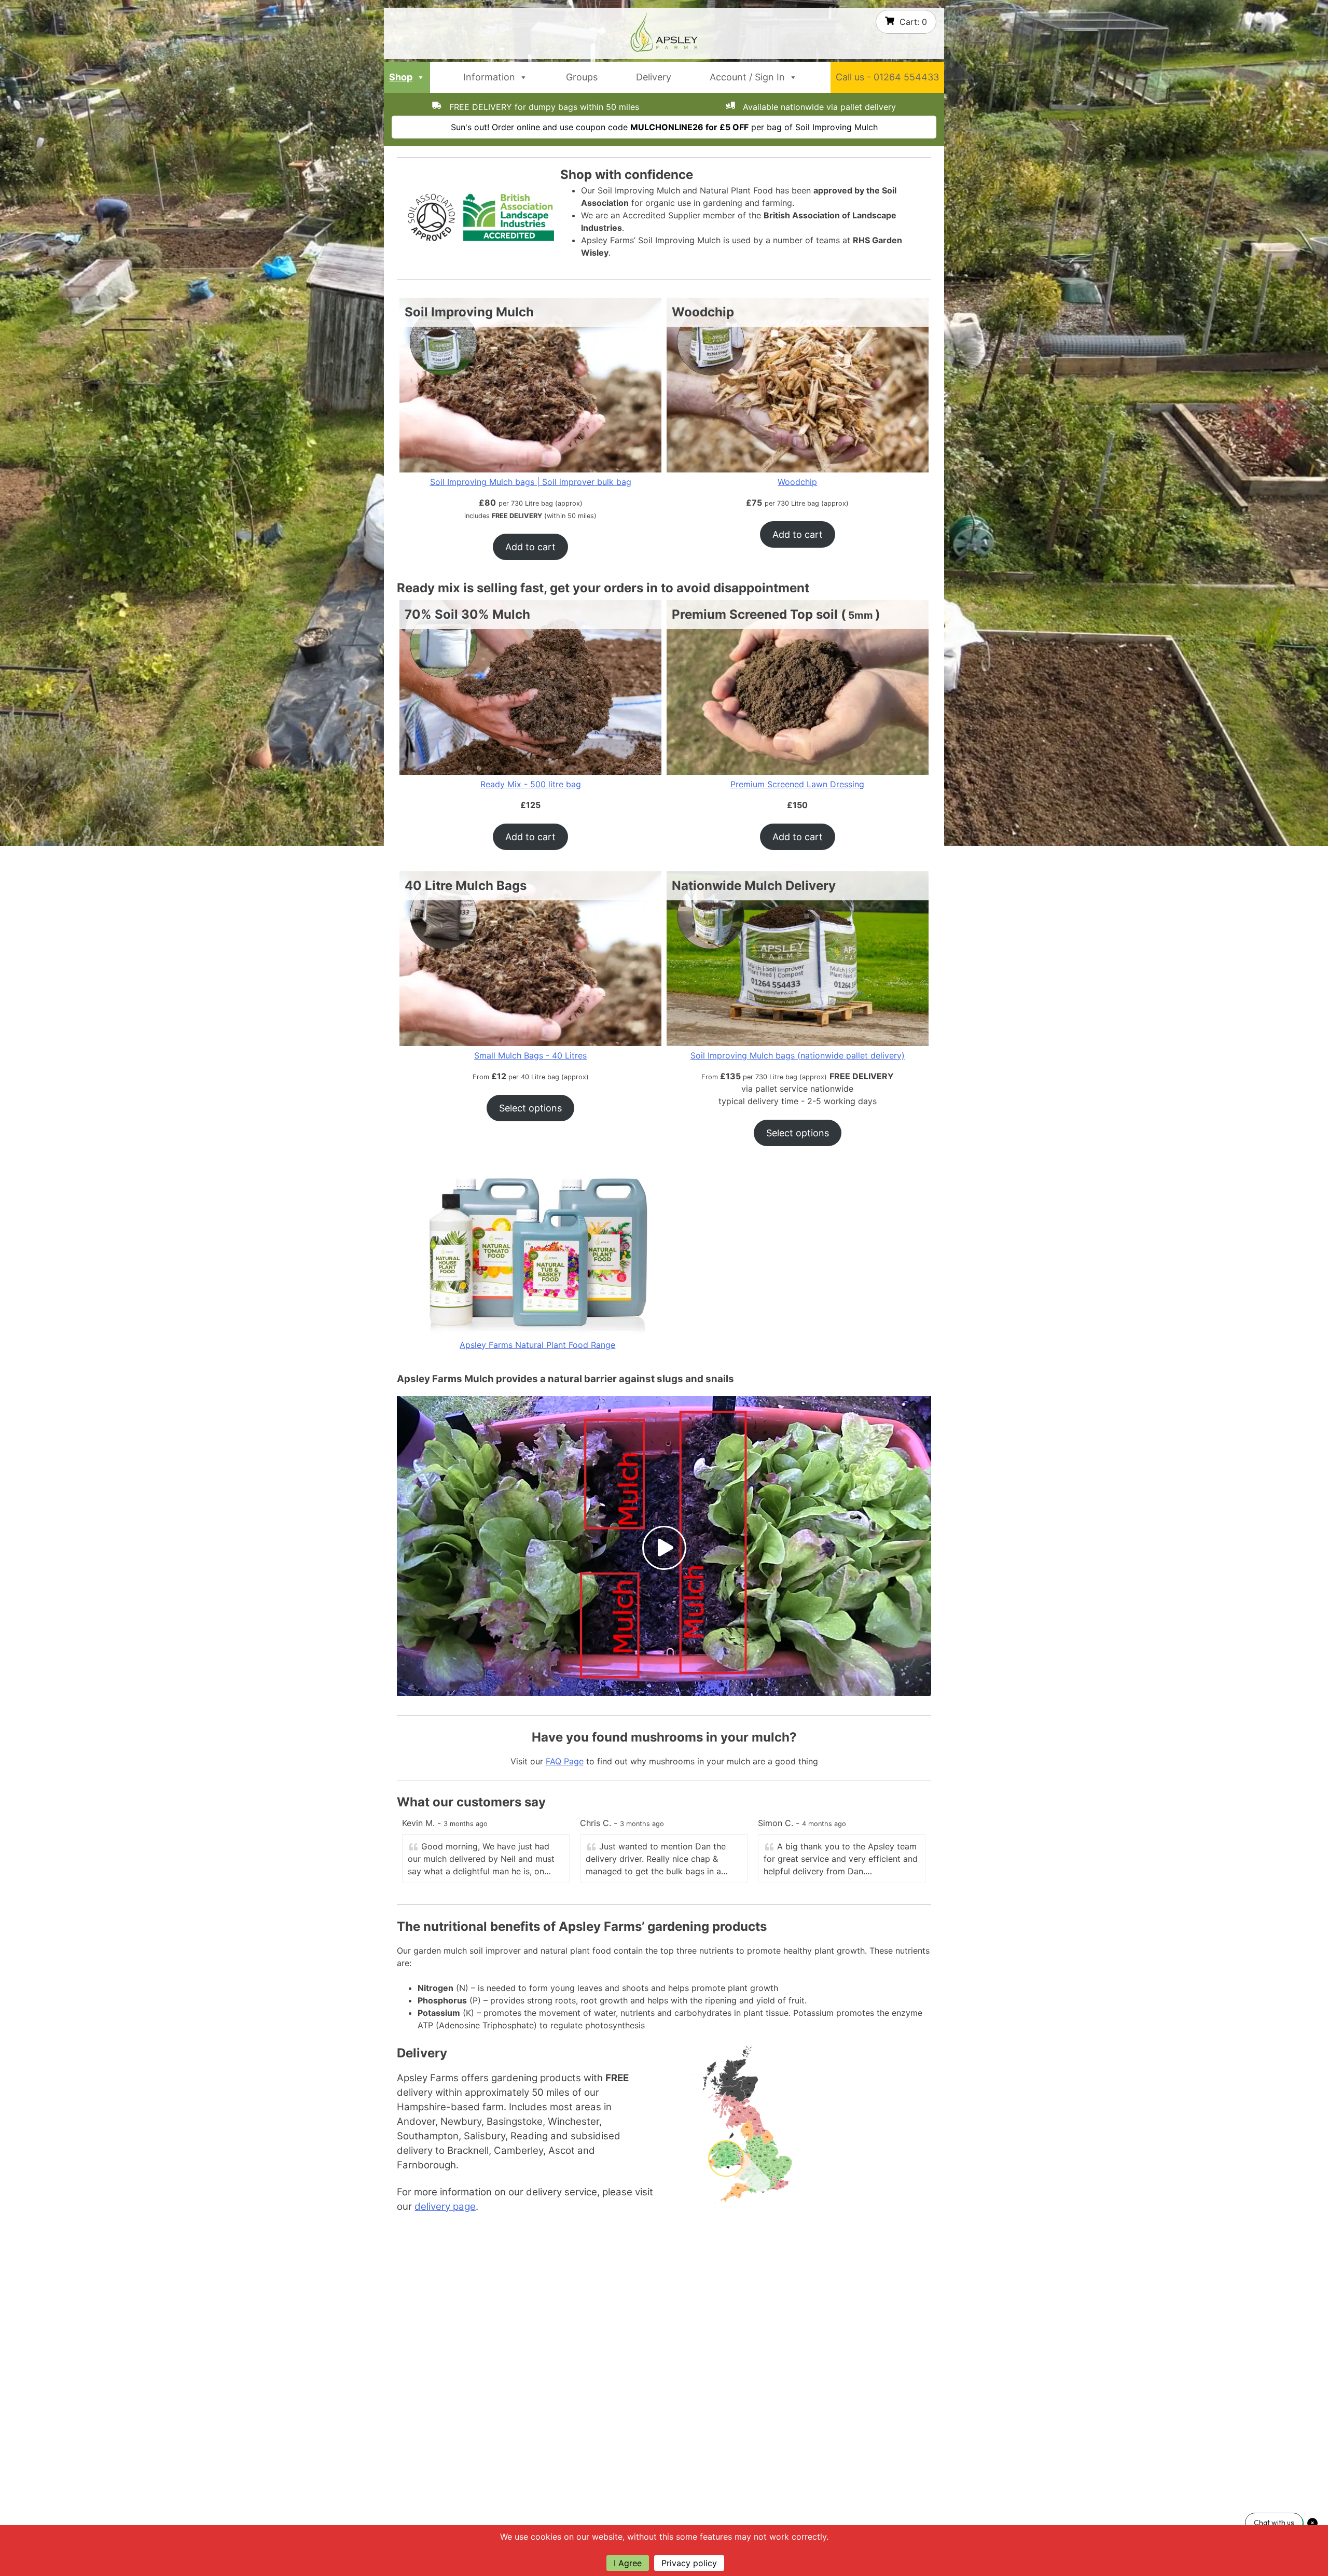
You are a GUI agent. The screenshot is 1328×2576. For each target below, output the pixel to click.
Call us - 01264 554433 (887, 77)
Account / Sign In (747, 77)
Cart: (913, 22)
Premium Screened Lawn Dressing (797, 784)
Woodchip (797, 482)
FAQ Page (565, 1761)
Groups (582, 77)
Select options (530, 1108)
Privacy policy (689, 2563)
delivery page (445, 2206)
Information (489, 77)
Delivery (654, 77)
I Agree (628, 2563)
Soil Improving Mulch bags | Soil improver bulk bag (531, 482)
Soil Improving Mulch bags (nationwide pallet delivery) (798, 1055)
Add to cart (530, 547)
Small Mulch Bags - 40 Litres (530, 1055)
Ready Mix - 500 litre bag (531, 784)
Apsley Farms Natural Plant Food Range (537, 1345)
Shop (401, 77)
